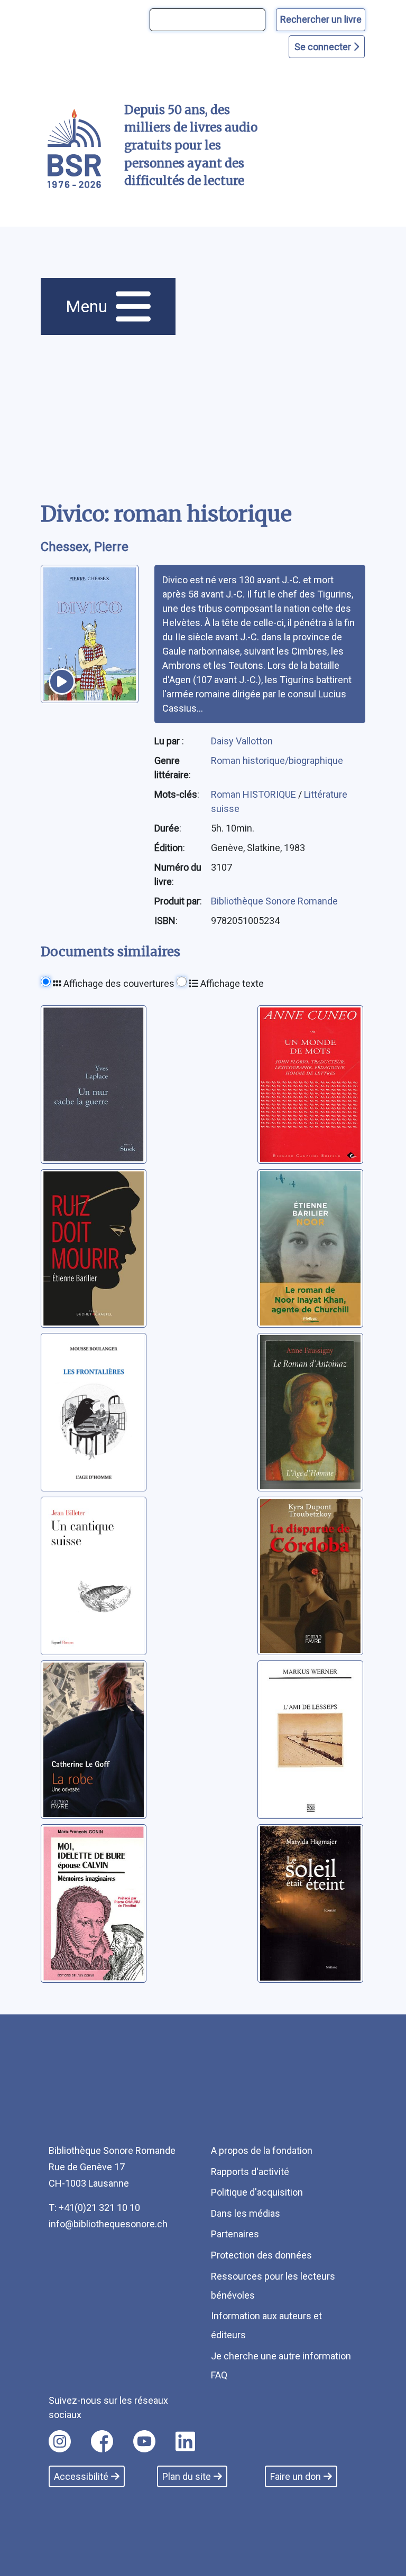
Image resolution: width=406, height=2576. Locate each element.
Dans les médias (246, 2213)
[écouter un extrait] (62, 682)
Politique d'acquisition (257, 2192)
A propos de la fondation (262, 2150)
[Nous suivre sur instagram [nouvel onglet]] (60, 2441)
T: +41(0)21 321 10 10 (94, 2208)
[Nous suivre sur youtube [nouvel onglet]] (144, 2441)
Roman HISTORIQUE (255, 794)
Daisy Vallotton (242, 741)
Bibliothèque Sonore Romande (274, 901)
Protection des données (261, 2255)
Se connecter (324, 47)
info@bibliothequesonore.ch (108, 2224)
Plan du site (187, 2476)
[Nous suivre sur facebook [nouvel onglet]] (102, 2441)
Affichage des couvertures (118, 983)
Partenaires (235, 2234)
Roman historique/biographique (277, 760)
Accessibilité (81, 2476)
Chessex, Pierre (85, 547)
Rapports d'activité (250, 2172)
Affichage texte (231, 983)
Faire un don (296, 2476)
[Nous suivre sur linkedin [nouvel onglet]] (185, 2441)
